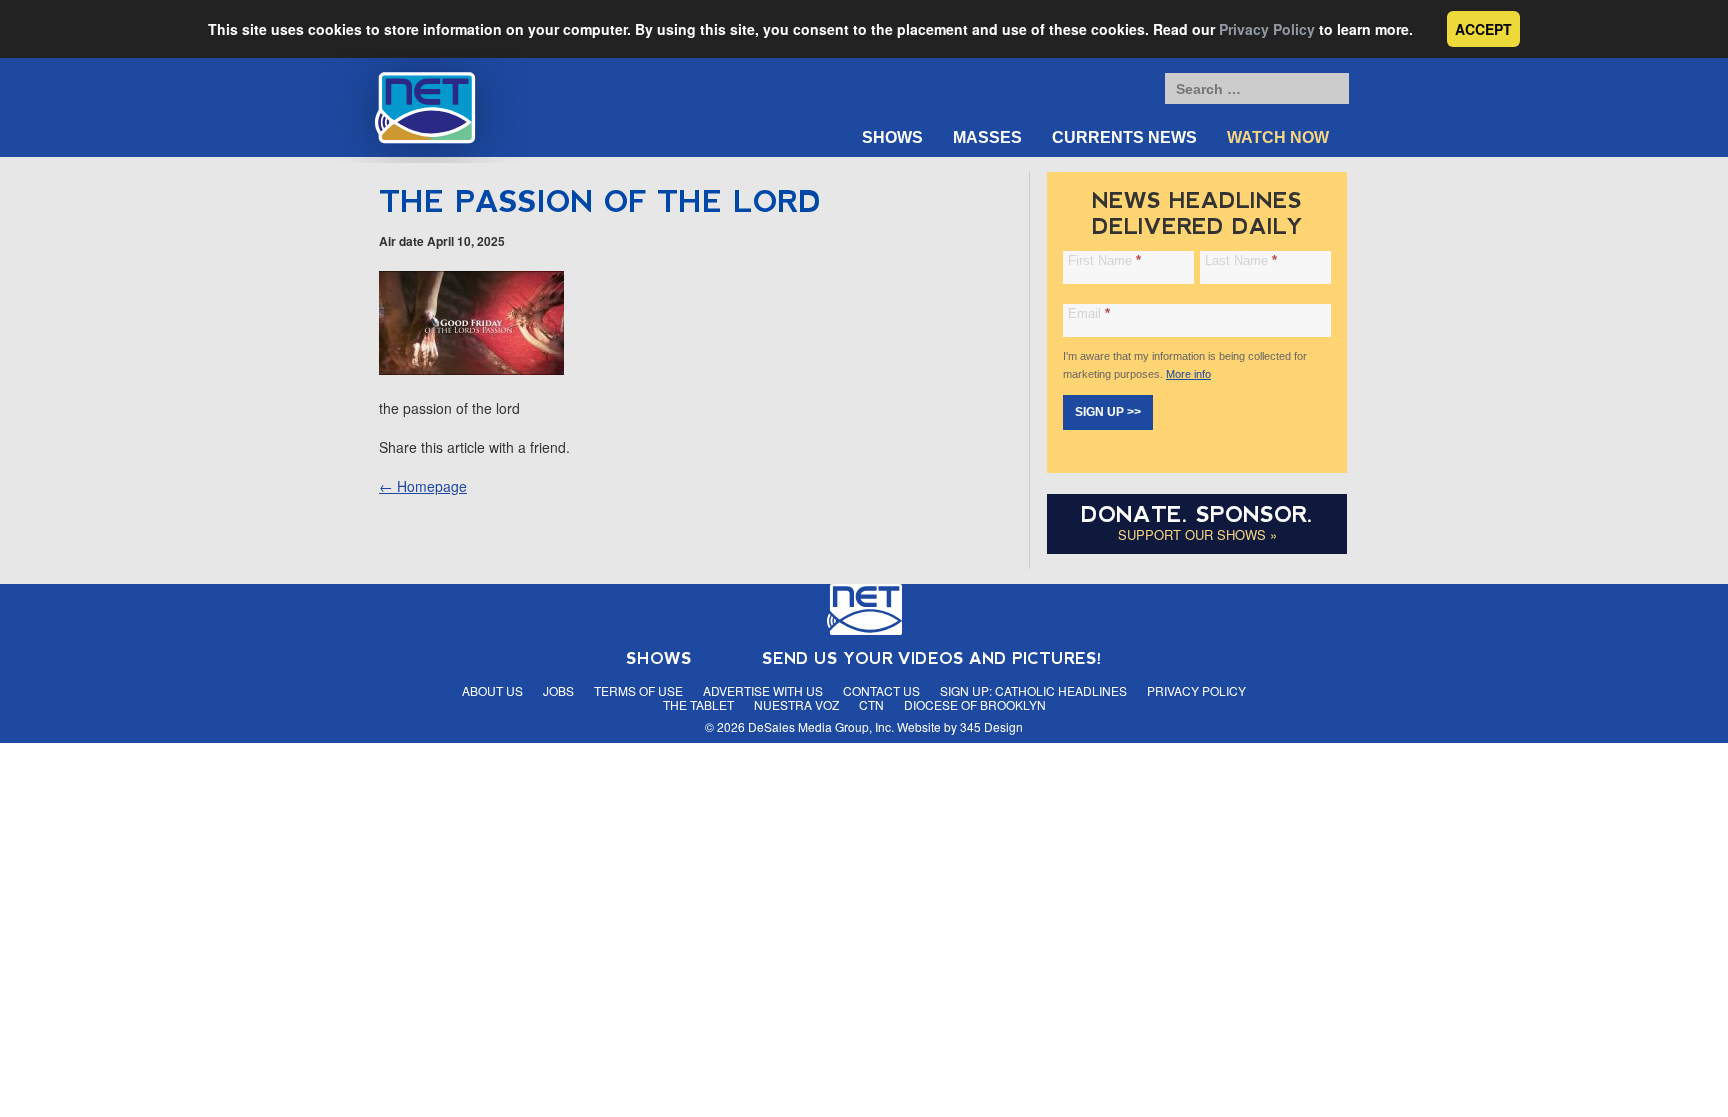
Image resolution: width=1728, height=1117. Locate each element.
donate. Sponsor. (1197, 514)
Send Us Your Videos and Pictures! (932, 658)
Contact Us (881, 690)
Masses (987, 137)
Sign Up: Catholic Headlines (1033, 690)
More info (1188, 374)
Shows (892, 137)
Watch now (1278, 137)
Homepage (423, 486)
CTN (871, 704)
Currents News (1124, 137)
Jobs (558, 690)
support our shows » (1197, 534)
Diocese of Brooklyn (975, 704)
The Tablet (698, 704)
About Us (492, 690)
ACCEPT (1483, 29)
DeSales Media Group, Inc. (821, 726)
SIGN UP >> (1108, 412)
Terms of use (638, 690)
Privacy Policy (1267, 29)
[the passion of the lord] (471, 369)
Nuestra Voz (796, 704)
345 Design (991, 726)
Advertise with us (763, 690)
